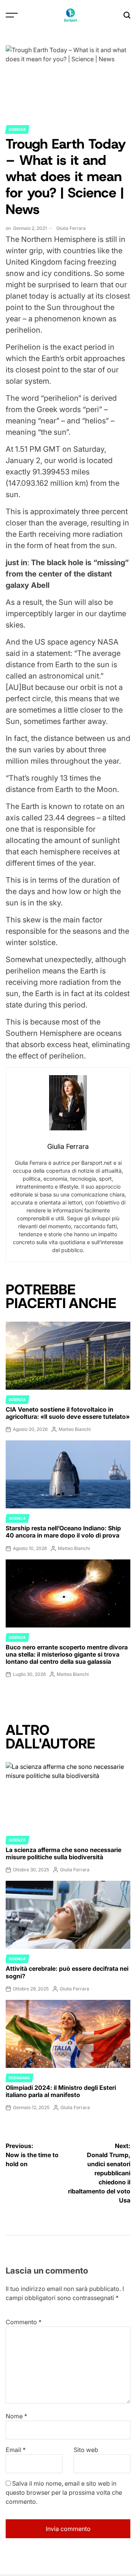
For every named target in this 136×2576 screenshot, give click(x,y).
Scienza (17, 129)
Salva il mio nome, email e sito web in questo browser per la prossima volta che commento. (64, 2492)
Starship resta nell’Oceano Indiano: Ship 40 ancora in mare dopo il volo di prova (63, 1532)
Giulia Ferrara (71, 228)
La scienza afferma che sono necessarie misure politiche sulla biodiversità (63, 1853)
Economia (19, 2078)
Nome (16, 2416)
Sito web (86, 2450)
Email (16, 2450)
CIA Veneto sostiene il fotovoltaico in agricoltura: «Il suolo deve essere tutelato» (68, 1413)
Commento (24, 2322)
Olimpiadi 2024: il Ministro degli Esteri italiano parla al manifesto (61, 2091)
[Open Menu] (12, 15)
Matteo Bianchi (75, 1429)
